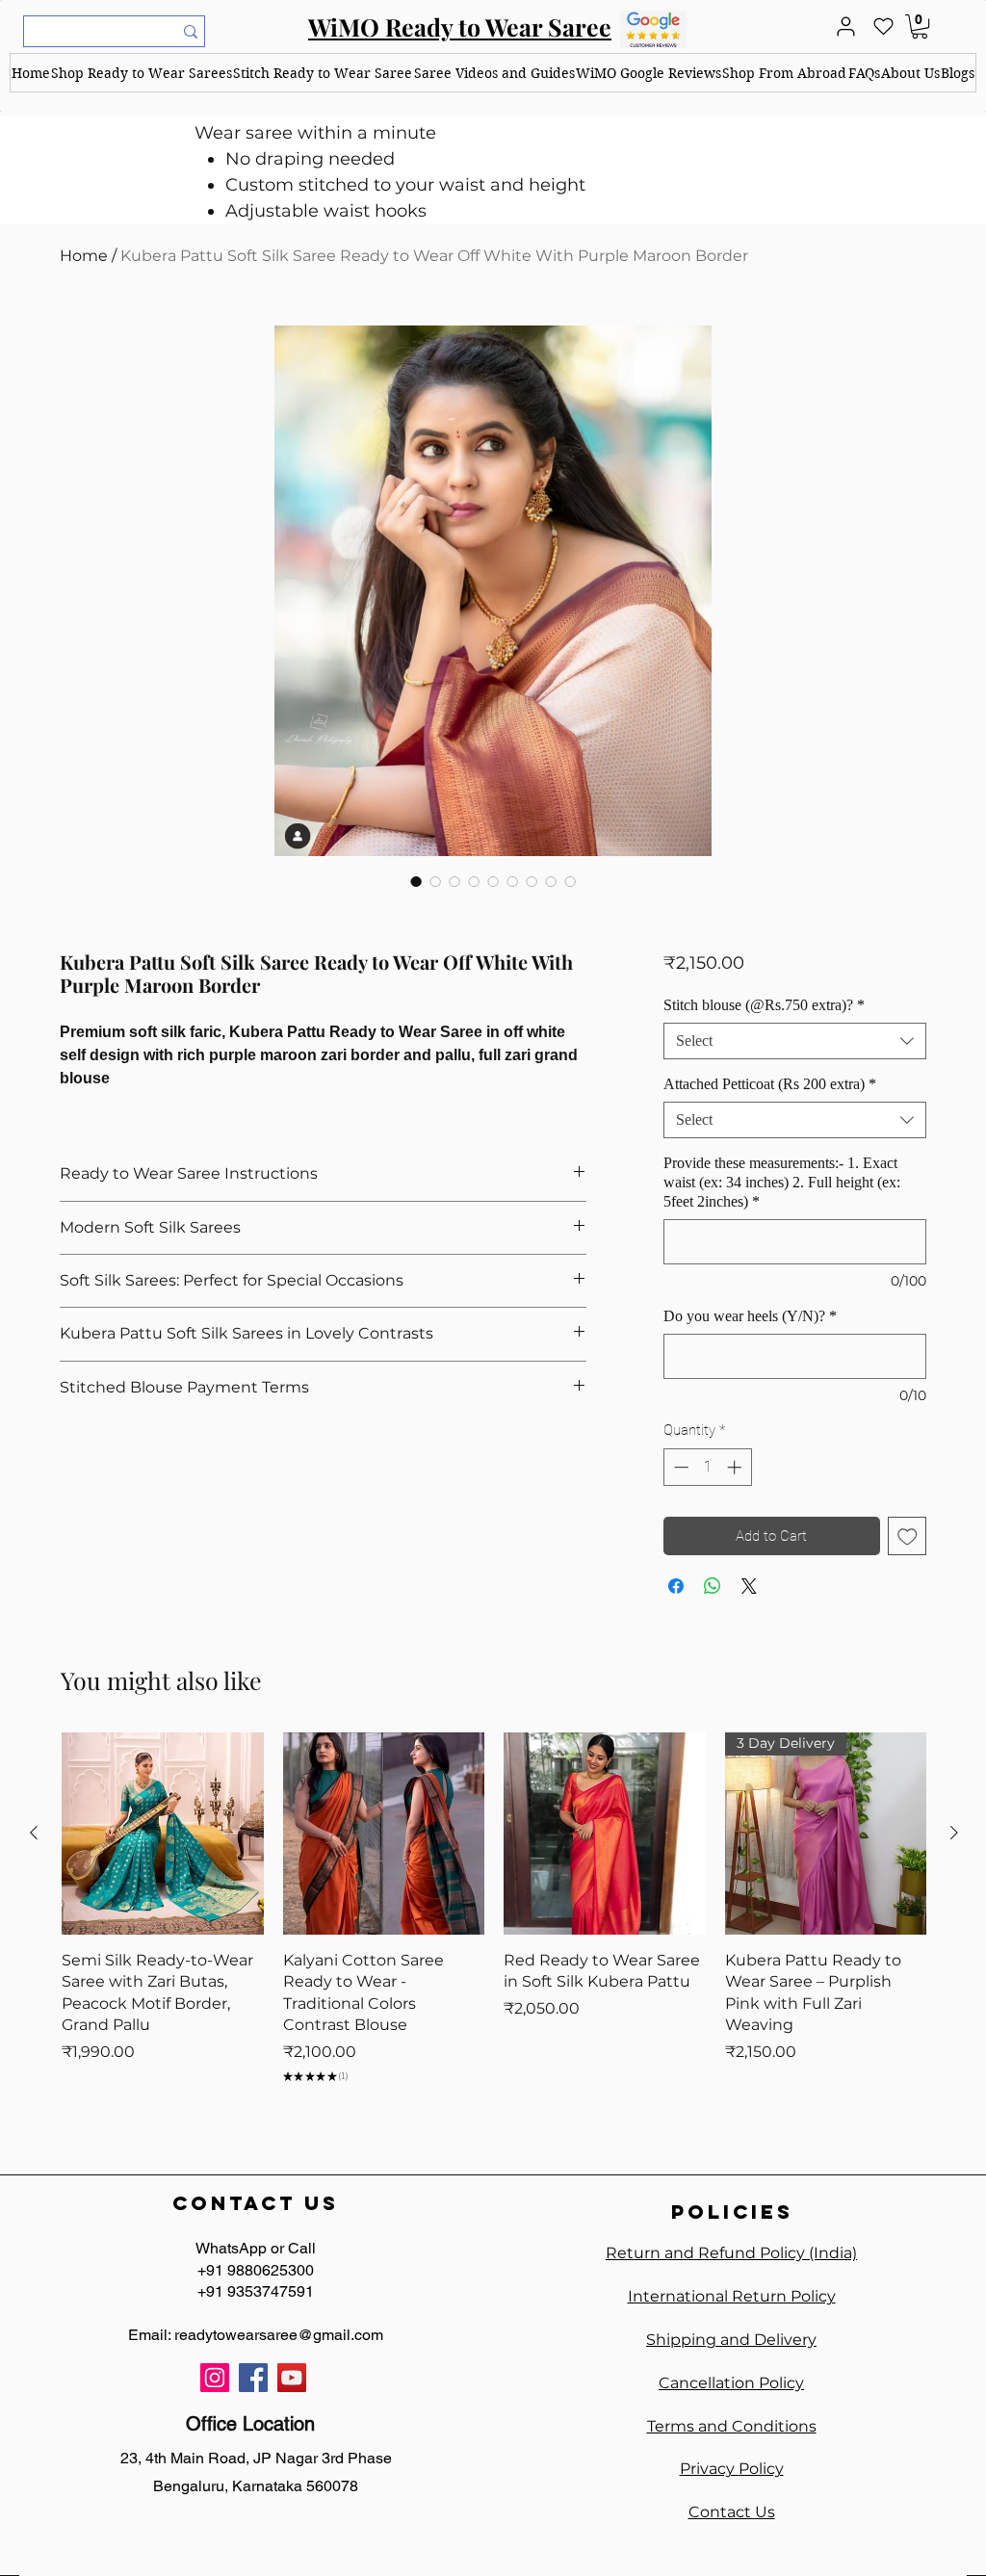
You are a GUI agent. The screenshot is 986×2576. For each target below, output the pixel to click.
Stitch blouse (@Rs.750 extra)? (764, 1005)
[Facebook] (253, 2378)
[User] (845, 26)
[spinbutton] (707, 1467)
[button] (141, 73)
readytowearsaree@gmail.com (279, 2335)
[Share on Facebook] (676, 1586)
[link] (920, 26)
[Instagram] (215, 2378)
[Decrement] (679, 1467)
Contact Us (732, 2512)
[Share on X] (749, 1586)
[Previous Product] (34, 1833)
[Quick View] (163, 1834)
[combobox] (795, 1041)
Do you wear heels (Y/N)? (750, 1316)
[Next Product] (954, 1833)
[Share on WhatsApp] (713, 1586)
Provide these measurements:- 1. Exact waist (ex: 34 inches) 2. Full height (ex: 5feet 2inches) (782, 1182)
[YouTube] (292, 2378)
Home (84, 256)
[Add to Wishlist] (908, 1536)
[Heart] (883, 26)
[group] (494, 1918)
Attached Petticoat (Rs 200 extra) (770, 1084)
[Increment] (736, 1467)
